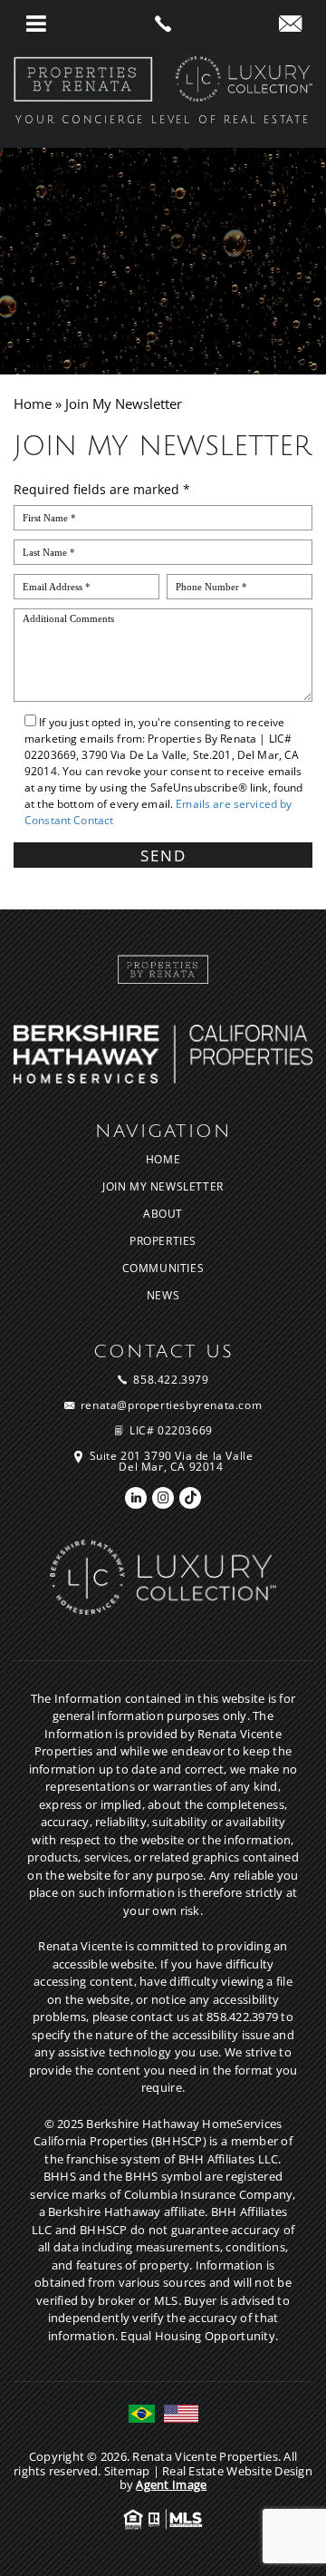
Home (163, 1160)
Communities (163, 1269)
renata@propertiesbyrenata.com (171, 1405)
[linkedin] (136, 1498)
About (163, 1214)
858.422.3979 (171, 1380)
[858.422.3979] (163, 24)
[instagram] (163, 1498)
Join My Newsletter (163, 1187)
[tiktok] (190, 1498)
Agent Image (171, 2484)
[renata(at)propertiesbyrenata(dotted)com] (290, 24)
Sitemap (127, 2471)
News (163, 1296)
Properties (163, 1241)
